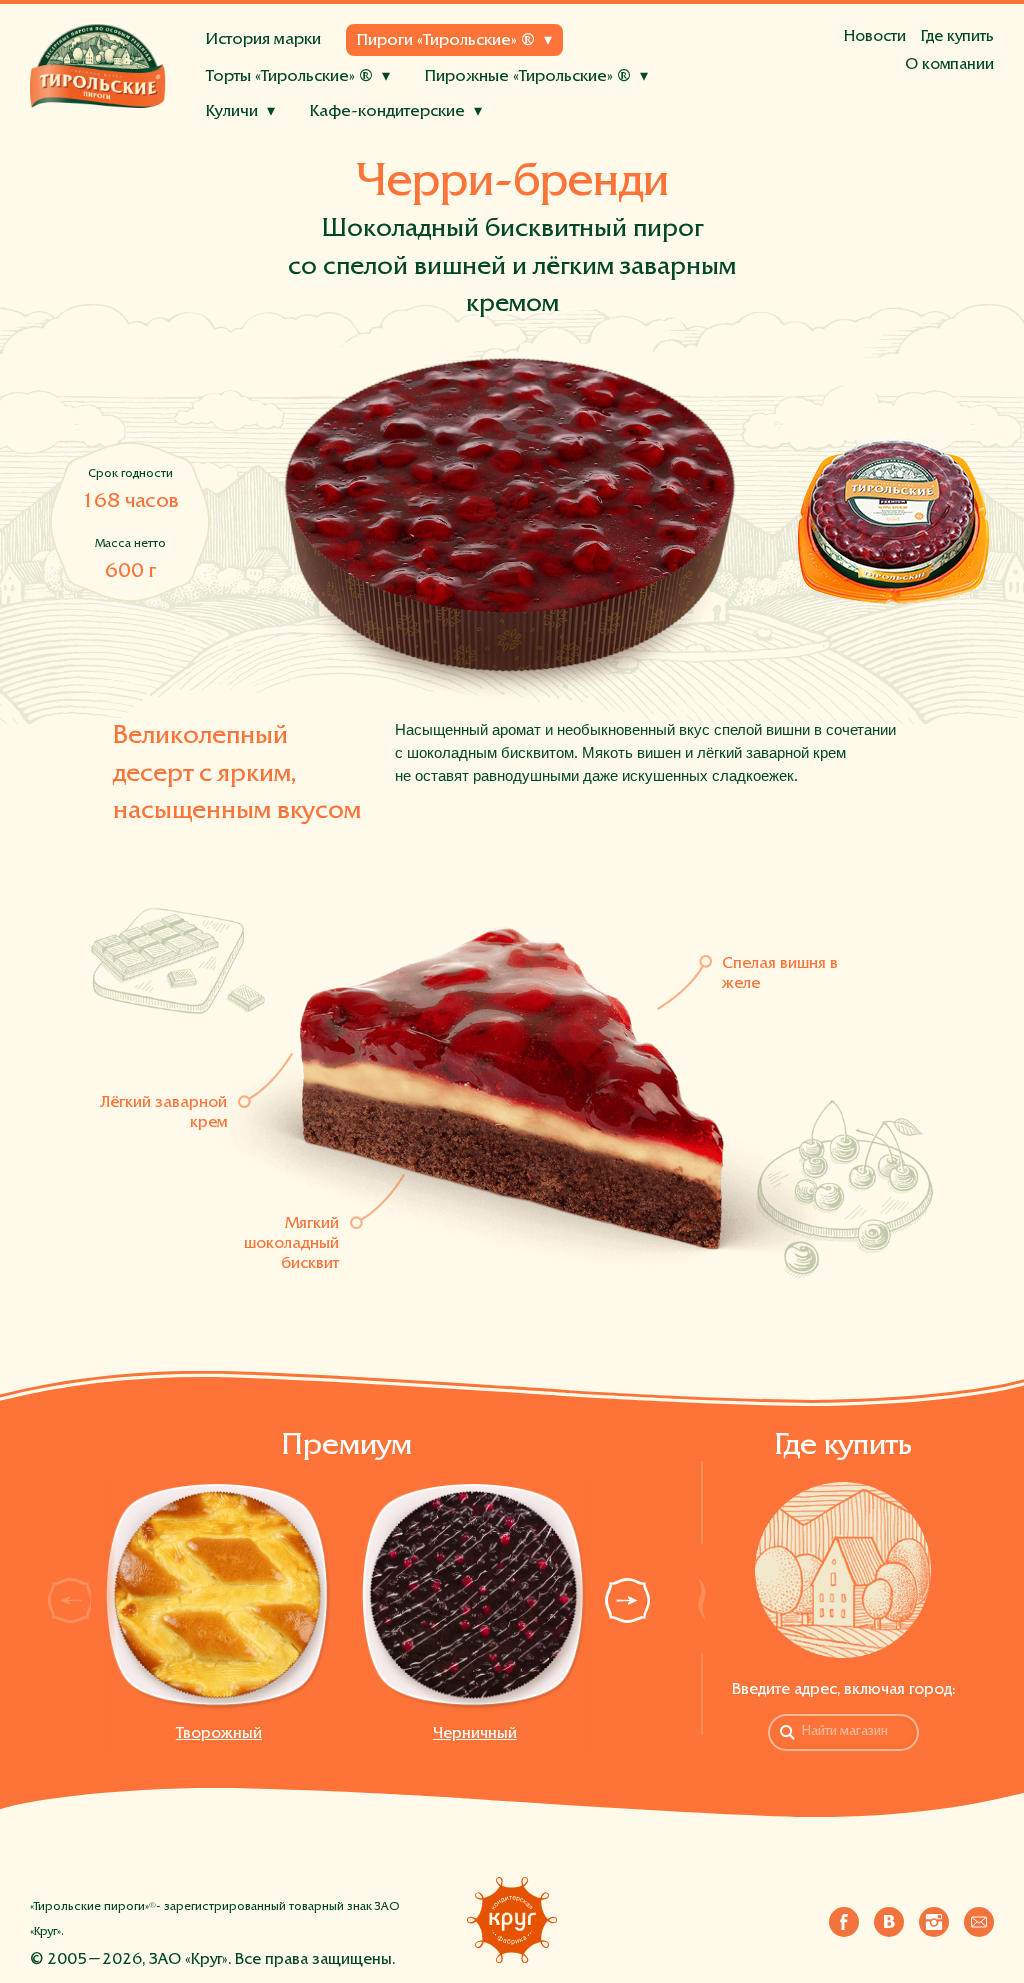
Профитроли (477, 149)
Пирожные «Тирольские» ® (528, 77)
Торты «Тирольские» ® (289, 77)
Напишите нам (979, 1918)
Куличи (232, 112)
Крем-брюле (257, 149)
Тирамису (573, 149)
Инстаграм (934, 1918)
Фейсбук (844, 1918)
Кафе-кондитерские (387, 112)
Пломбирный (367, 149)
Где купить (957, 37)
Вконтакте (889, 1918)
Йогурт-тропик (441, 139)
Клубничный (651, 113)
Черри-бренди (537, 113)
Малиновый (254, 139)
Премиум (346, 1447)
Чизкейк (342, 139)
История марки (263, 40)
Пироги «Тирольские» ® (446, 41)
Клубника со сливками (431, 149)
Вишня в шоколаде (595, 149)
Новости (875, 37)
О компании (949, 65)
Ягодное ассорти (273, 149)
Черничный (475, 1734)
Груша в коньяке (567, 139)
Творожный (219, 1734)
